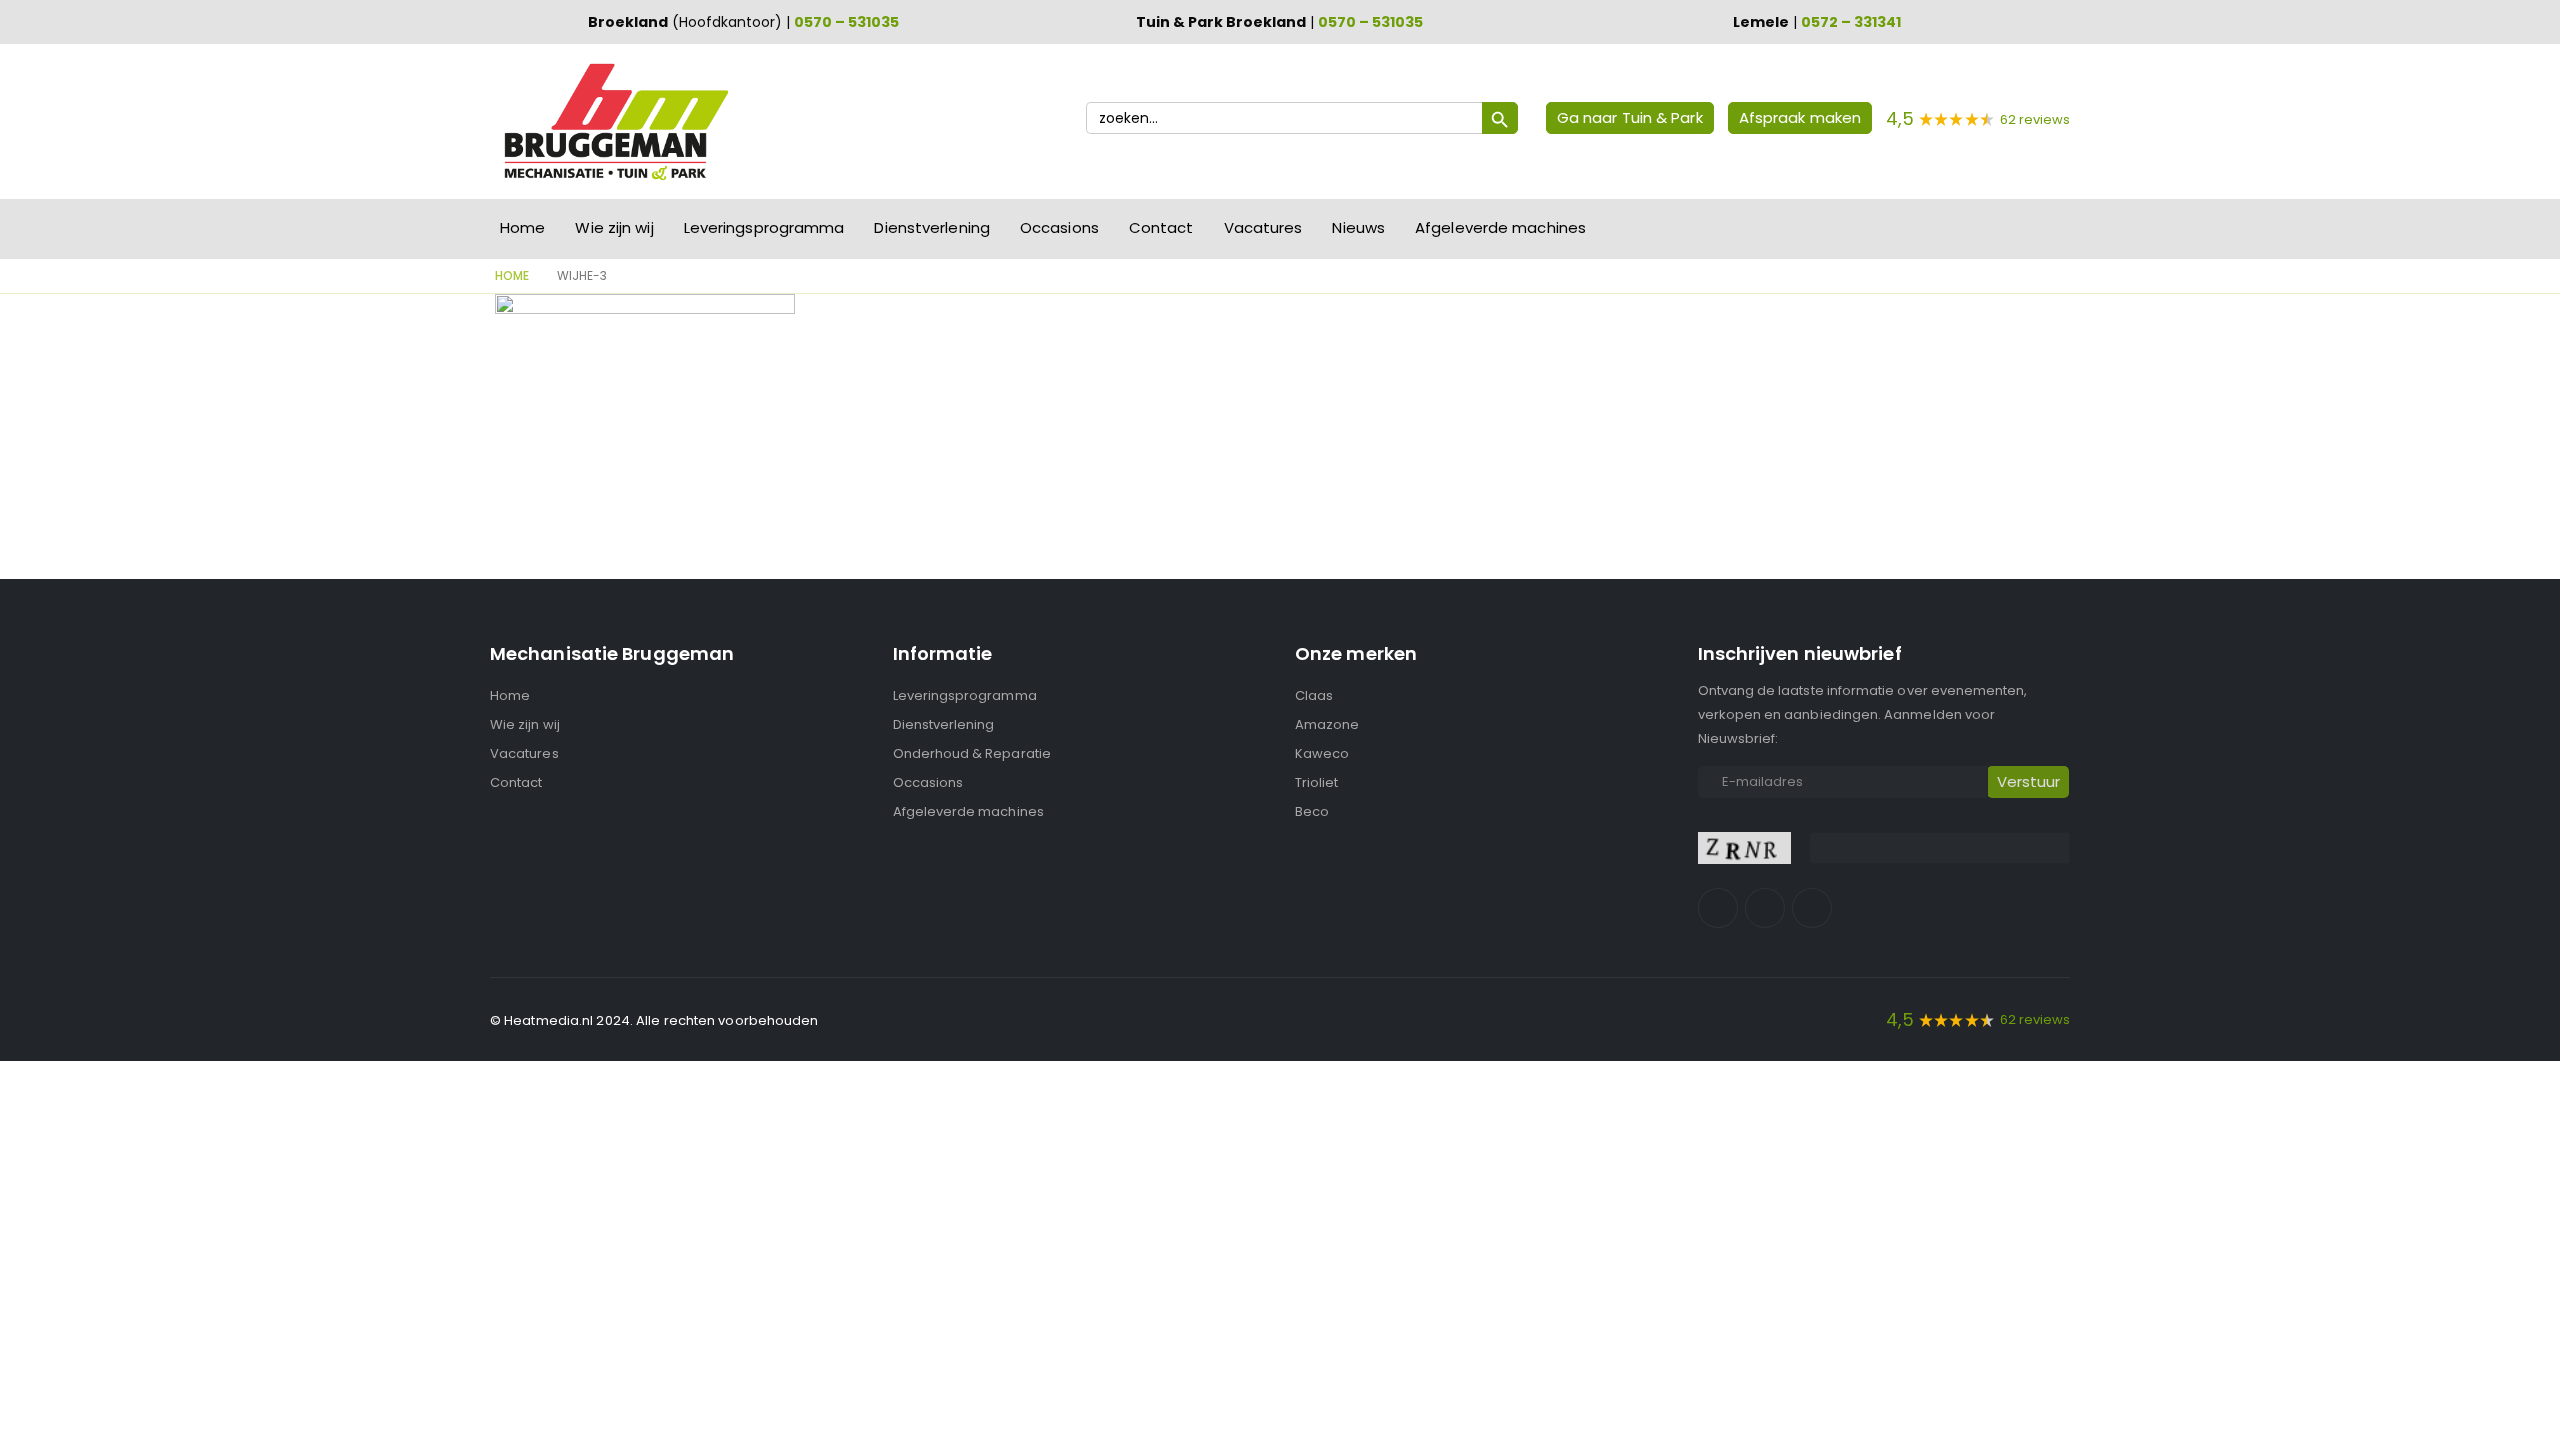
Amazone (1327, 724)
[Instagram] (1765, 908)
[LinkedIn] (1812, 908)
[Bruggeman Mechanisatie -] (615, 121)
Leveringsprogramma (764, 227)
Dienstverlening (932, 227)
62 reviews (2035, 119)
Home (522, 227)
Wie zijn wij (614, 227)
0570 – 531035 (846, 22)
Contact (1161, 227)
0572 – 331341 (1851, 22)
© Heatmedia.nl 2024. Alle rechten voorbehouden (654, 1020)
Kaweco (1322, 753)
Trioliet (1317, 782)
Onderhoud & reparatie (972, 753)
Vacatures (1263, 227)
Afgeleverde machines (1500, 227)
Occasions (1059, 227)
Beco (1312, 811)
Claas (1314, 695)
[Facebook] (1718, 908)
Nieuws (1358, 227)
